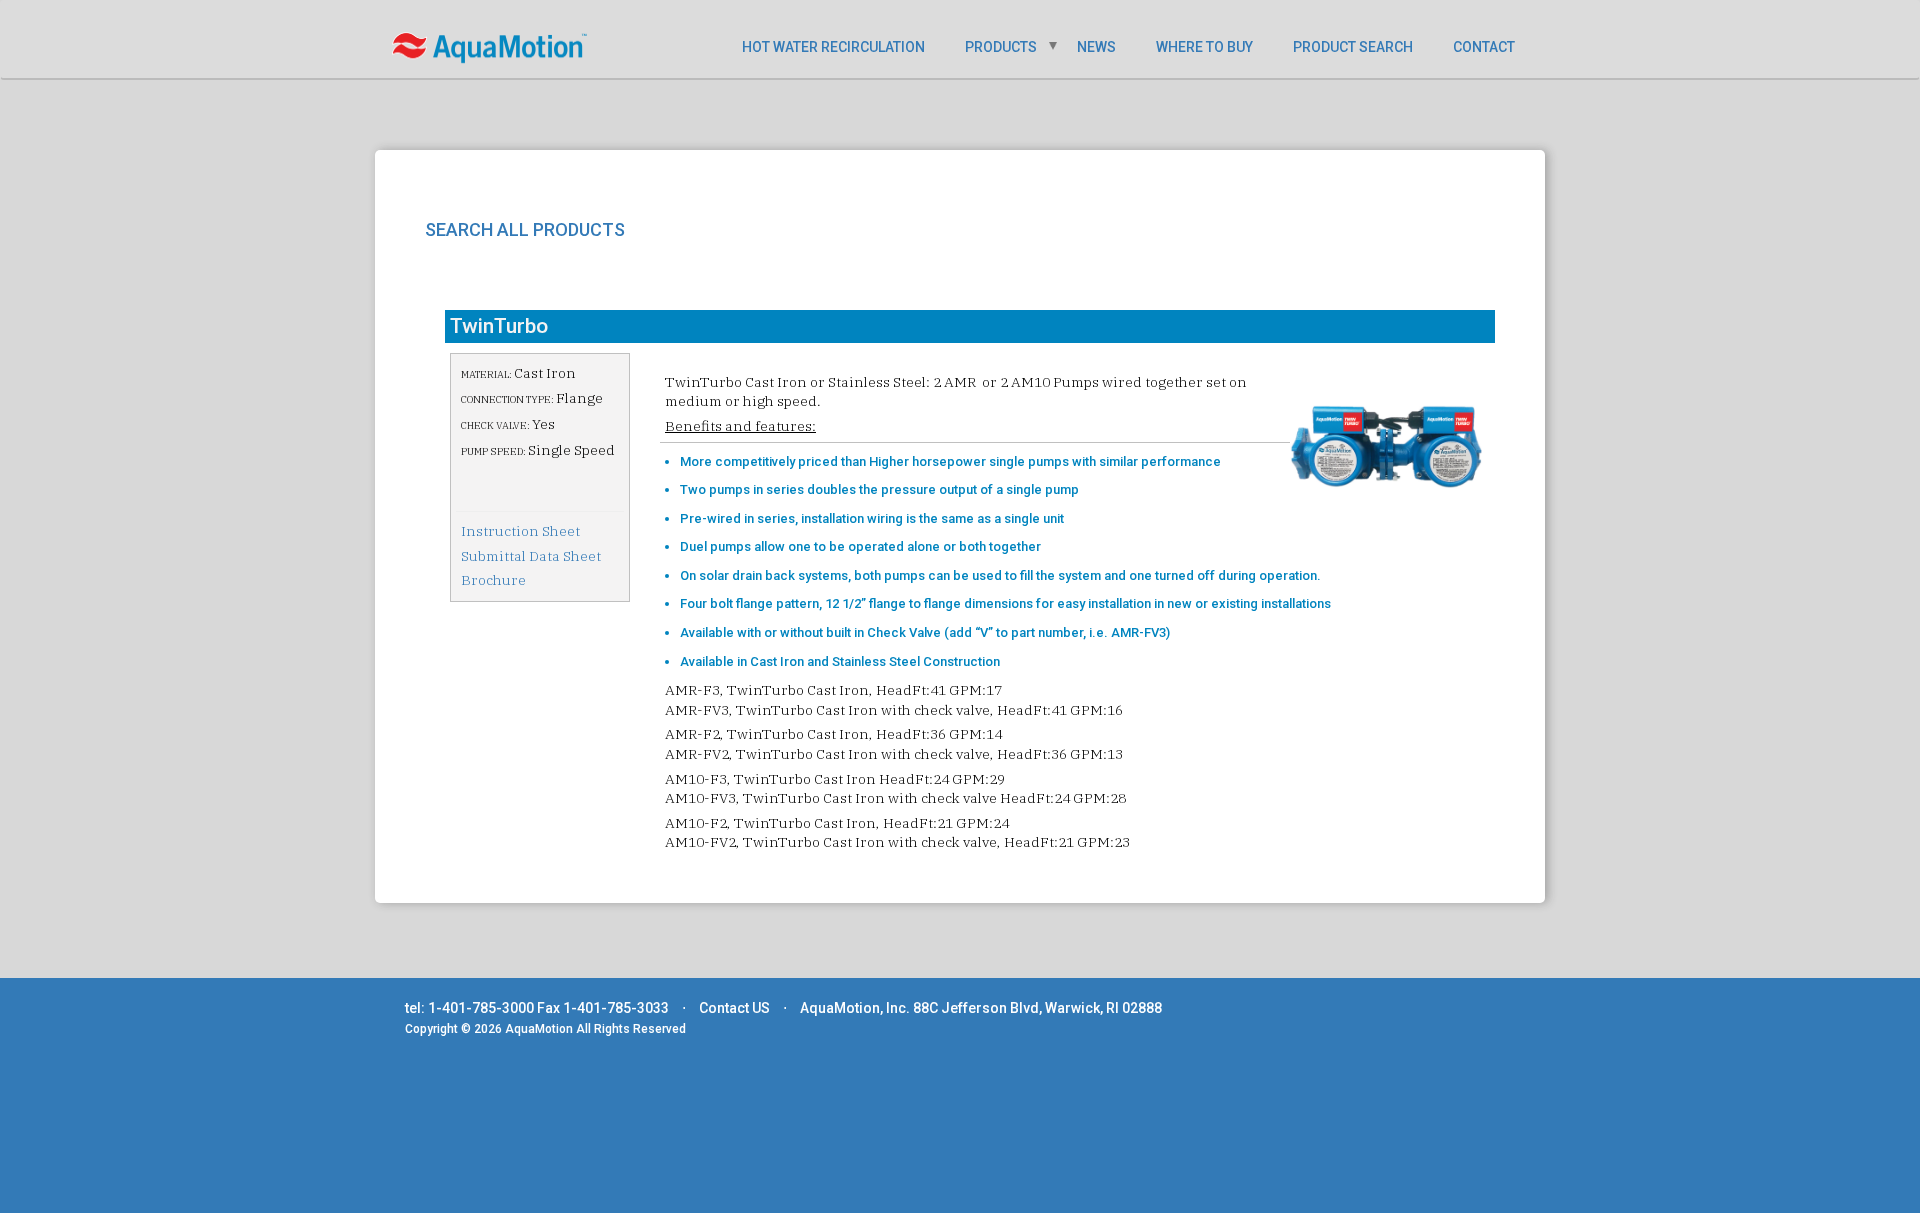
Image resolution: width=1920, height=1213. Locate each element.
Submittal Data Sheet (531, 556)
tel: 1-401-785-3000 (469, 1008)
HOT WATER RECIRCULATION (833, 47)
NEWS (1096, 47)
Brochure (493, 580)
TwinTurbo (499, 326)
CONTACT (1484, 47)
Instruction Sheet (520, 531)
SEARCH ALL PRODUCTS (525, 229)
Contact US (734, 1008)
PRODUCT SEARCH (1353, 47)
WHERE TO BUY (1204, 47)
